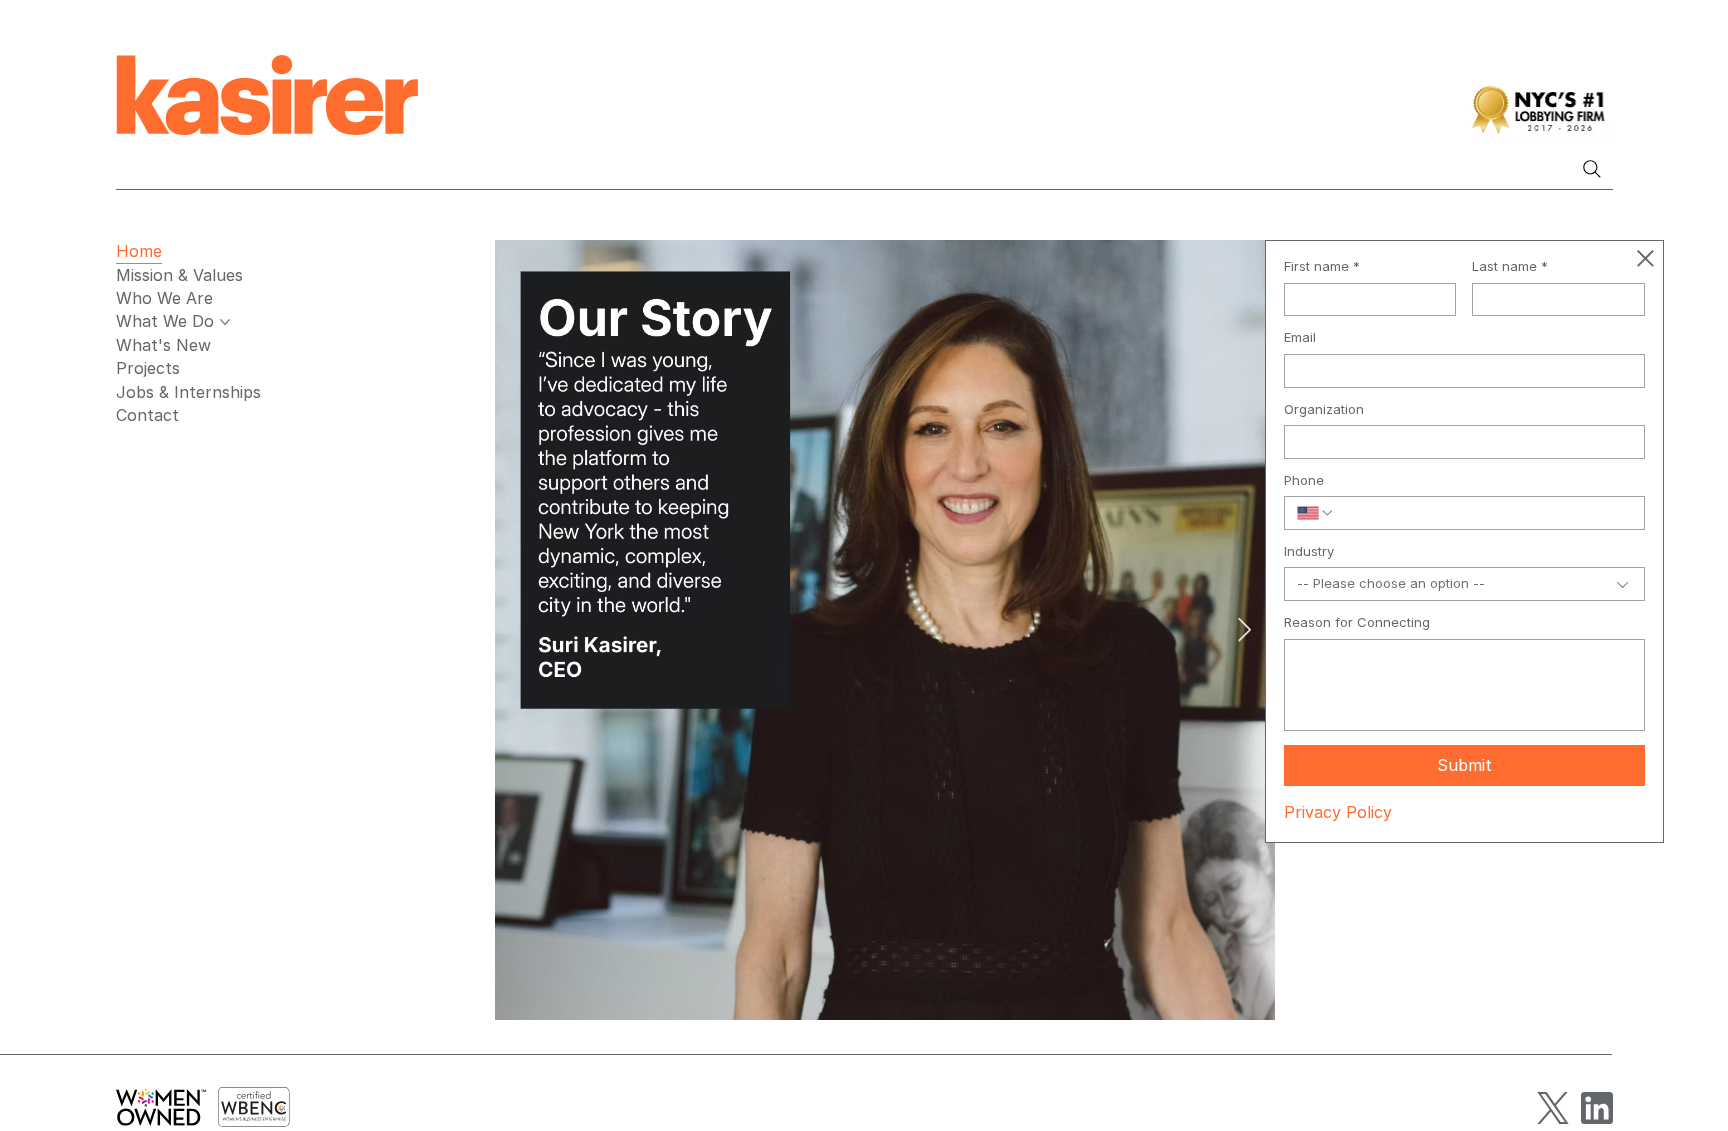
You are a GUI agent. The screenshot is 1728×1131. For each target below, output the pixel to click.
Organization (1324, 409)
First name (1322, 266)
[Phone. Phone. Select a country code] (1316, 513)
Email (1300, 337)
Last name (1510, 266)
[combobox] (1465, 584)
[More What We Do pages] (225, 322)
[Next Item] (1244, 629)
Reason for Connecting (1357, 622)
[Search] (1592, 169)
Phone (1304, 480)
